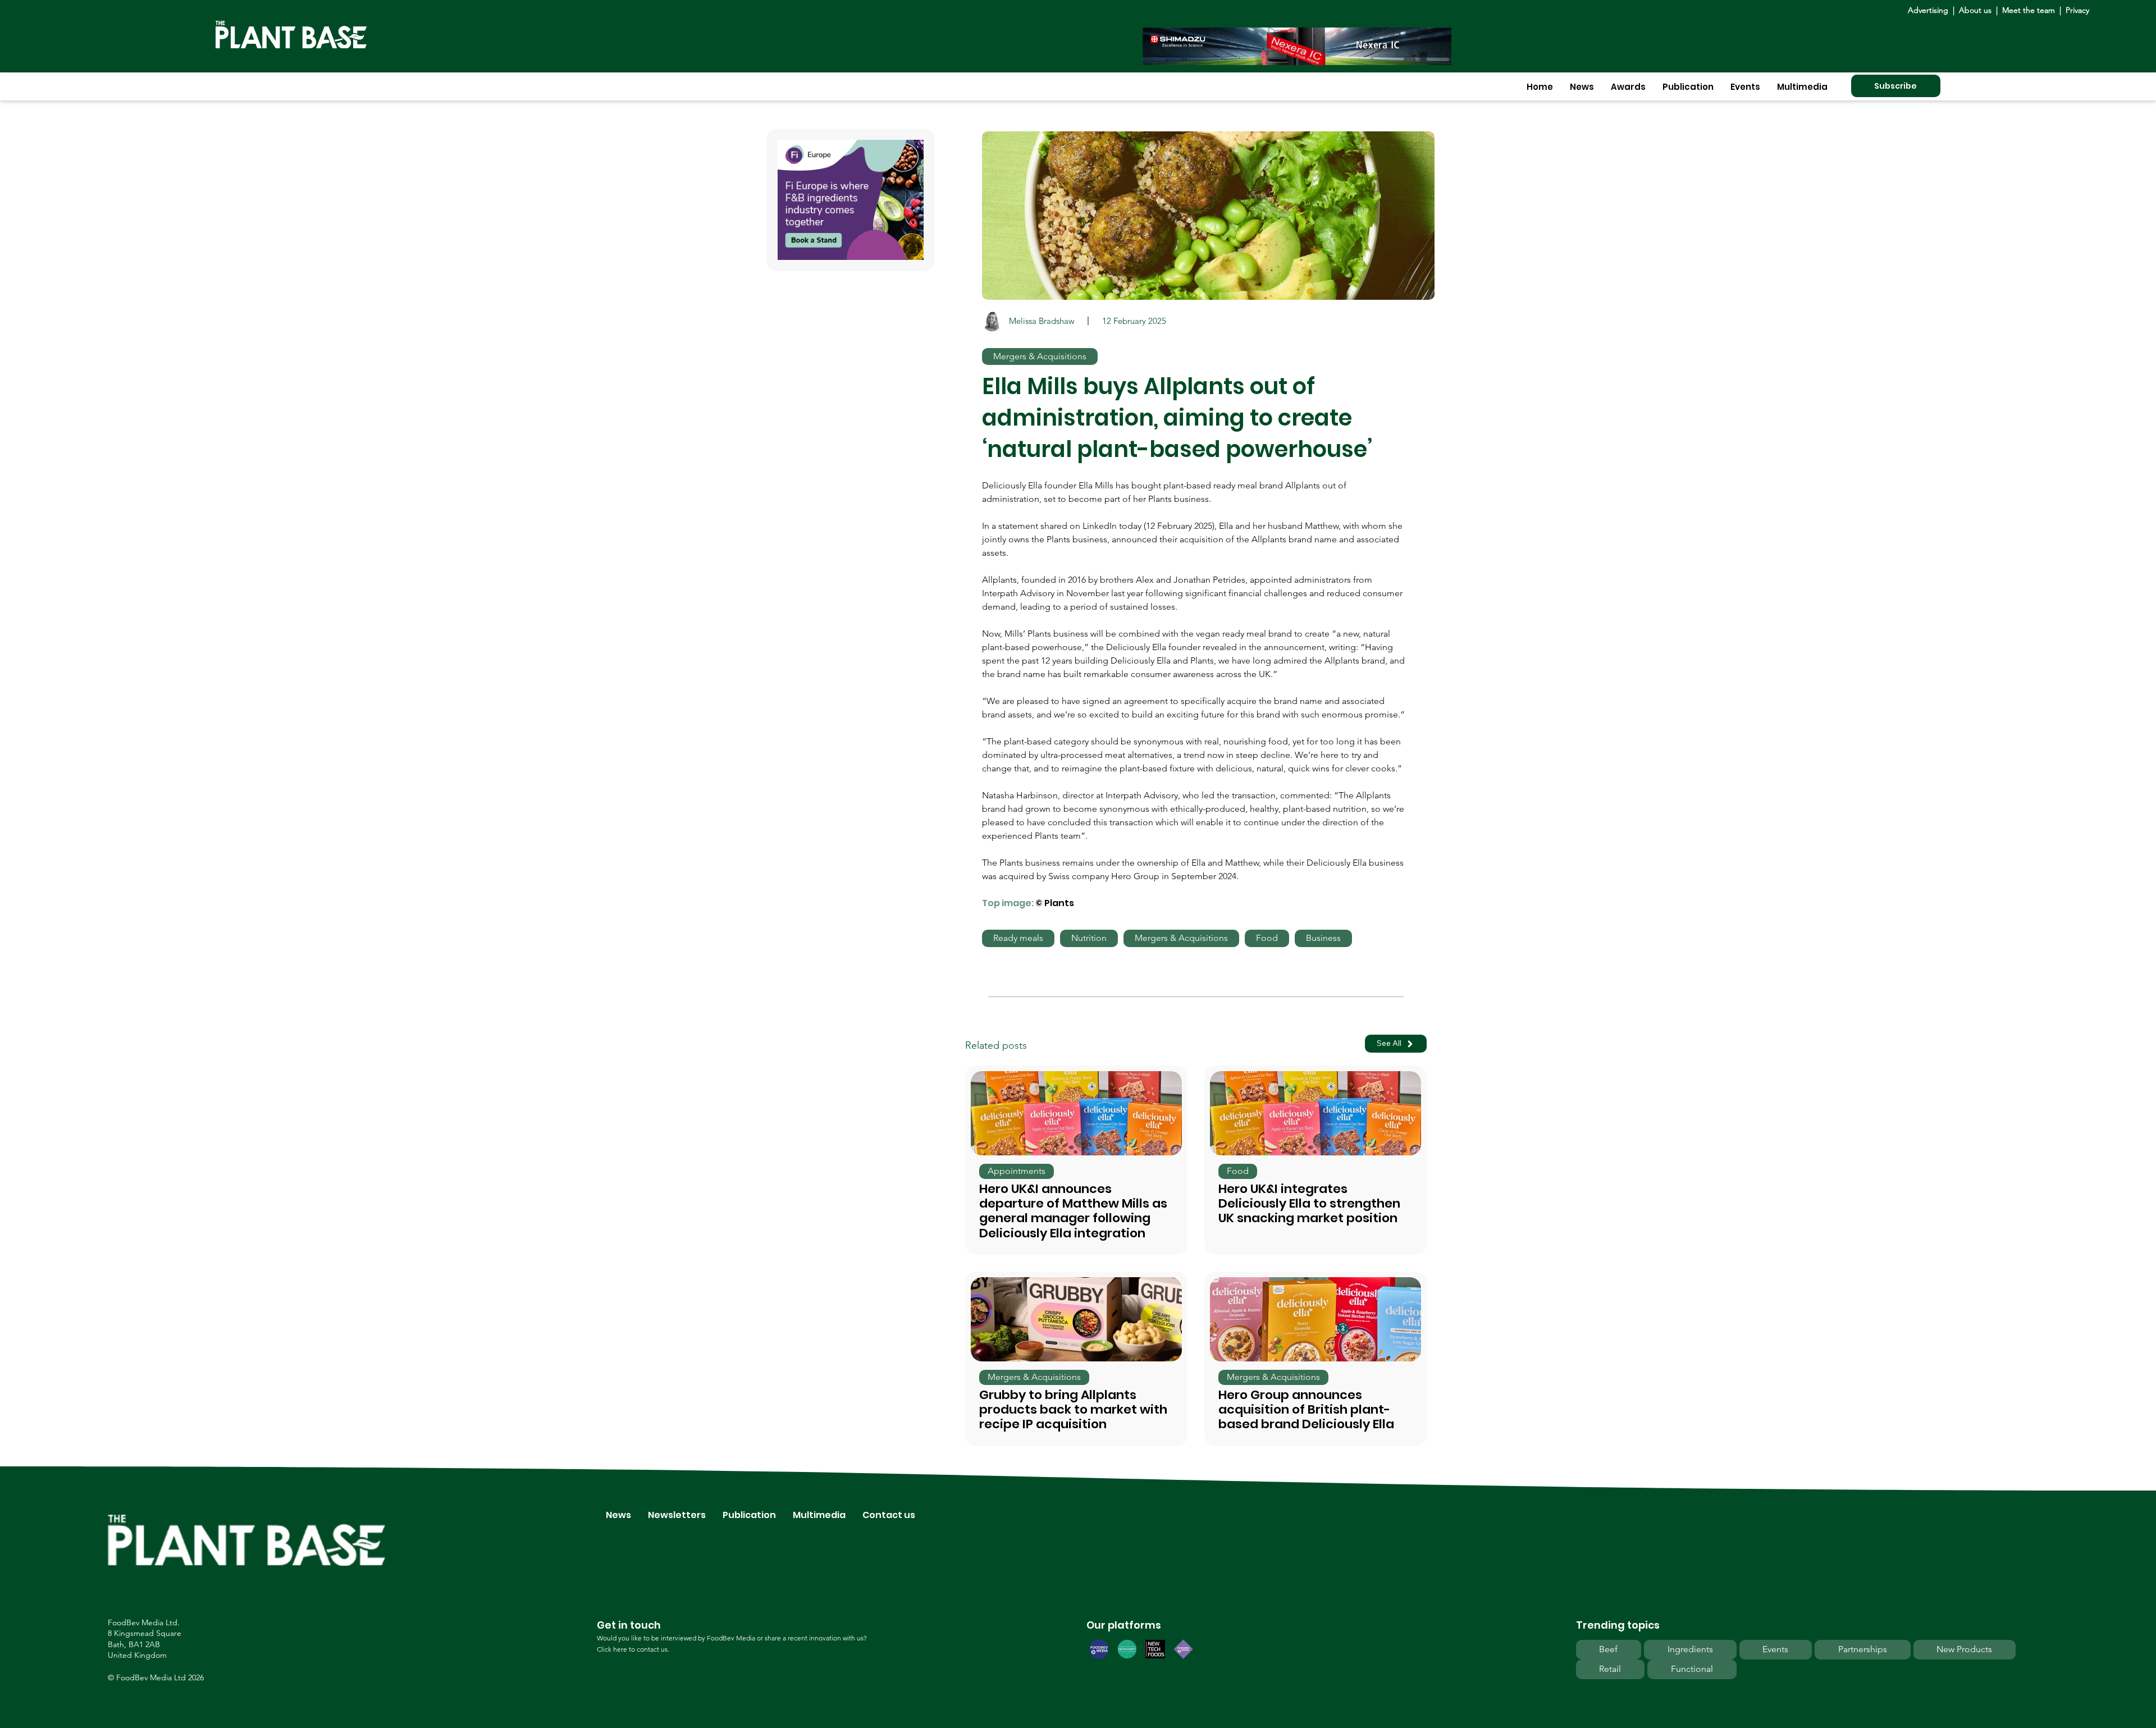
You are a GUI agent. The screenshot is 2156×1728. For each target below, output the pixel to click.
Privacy (2077, 10)
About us (1976, 10)
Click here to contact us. (633, 1649)
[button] (1582, 87)
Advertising (1930, 10)
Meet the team (2029, 10)
